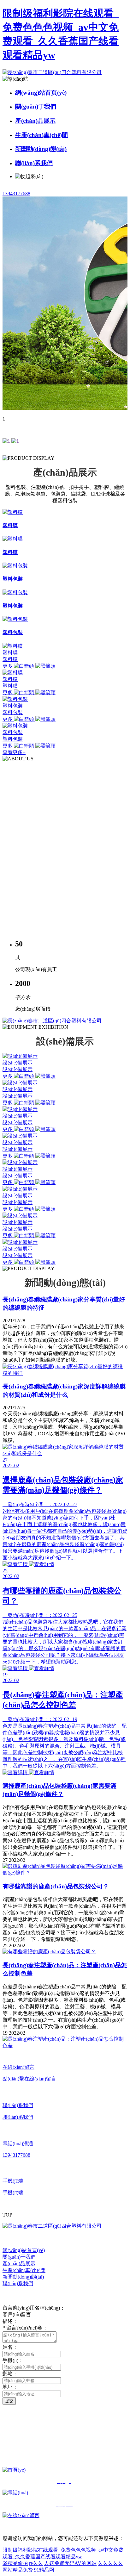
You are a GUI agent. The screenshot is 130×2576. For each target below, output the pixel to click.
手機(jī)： (13, 2360)
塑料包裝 (13, 706)
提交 (9, 2401)
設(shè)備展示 (18, 1063)
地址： (10, 2387)
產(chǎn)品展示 (35, 121)
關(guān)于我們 (36, 106)
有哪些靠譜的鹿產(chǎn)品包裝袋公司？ (56, 1886)
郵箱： (10, 2374)
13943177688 (16, 193)
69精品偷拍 (15, 2563)
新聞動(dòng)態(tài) (41, 149)
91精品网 (44, 2570)
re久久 (36, 2563)
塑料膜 (10, 653)
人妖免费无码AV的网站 (70, 2563)
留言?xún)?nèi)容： (25, 2328)
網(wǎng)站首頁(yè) (41, 93)
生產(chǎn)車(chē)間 (41, 135)
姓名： (10, 2347)
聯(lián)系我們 (34, 163)
